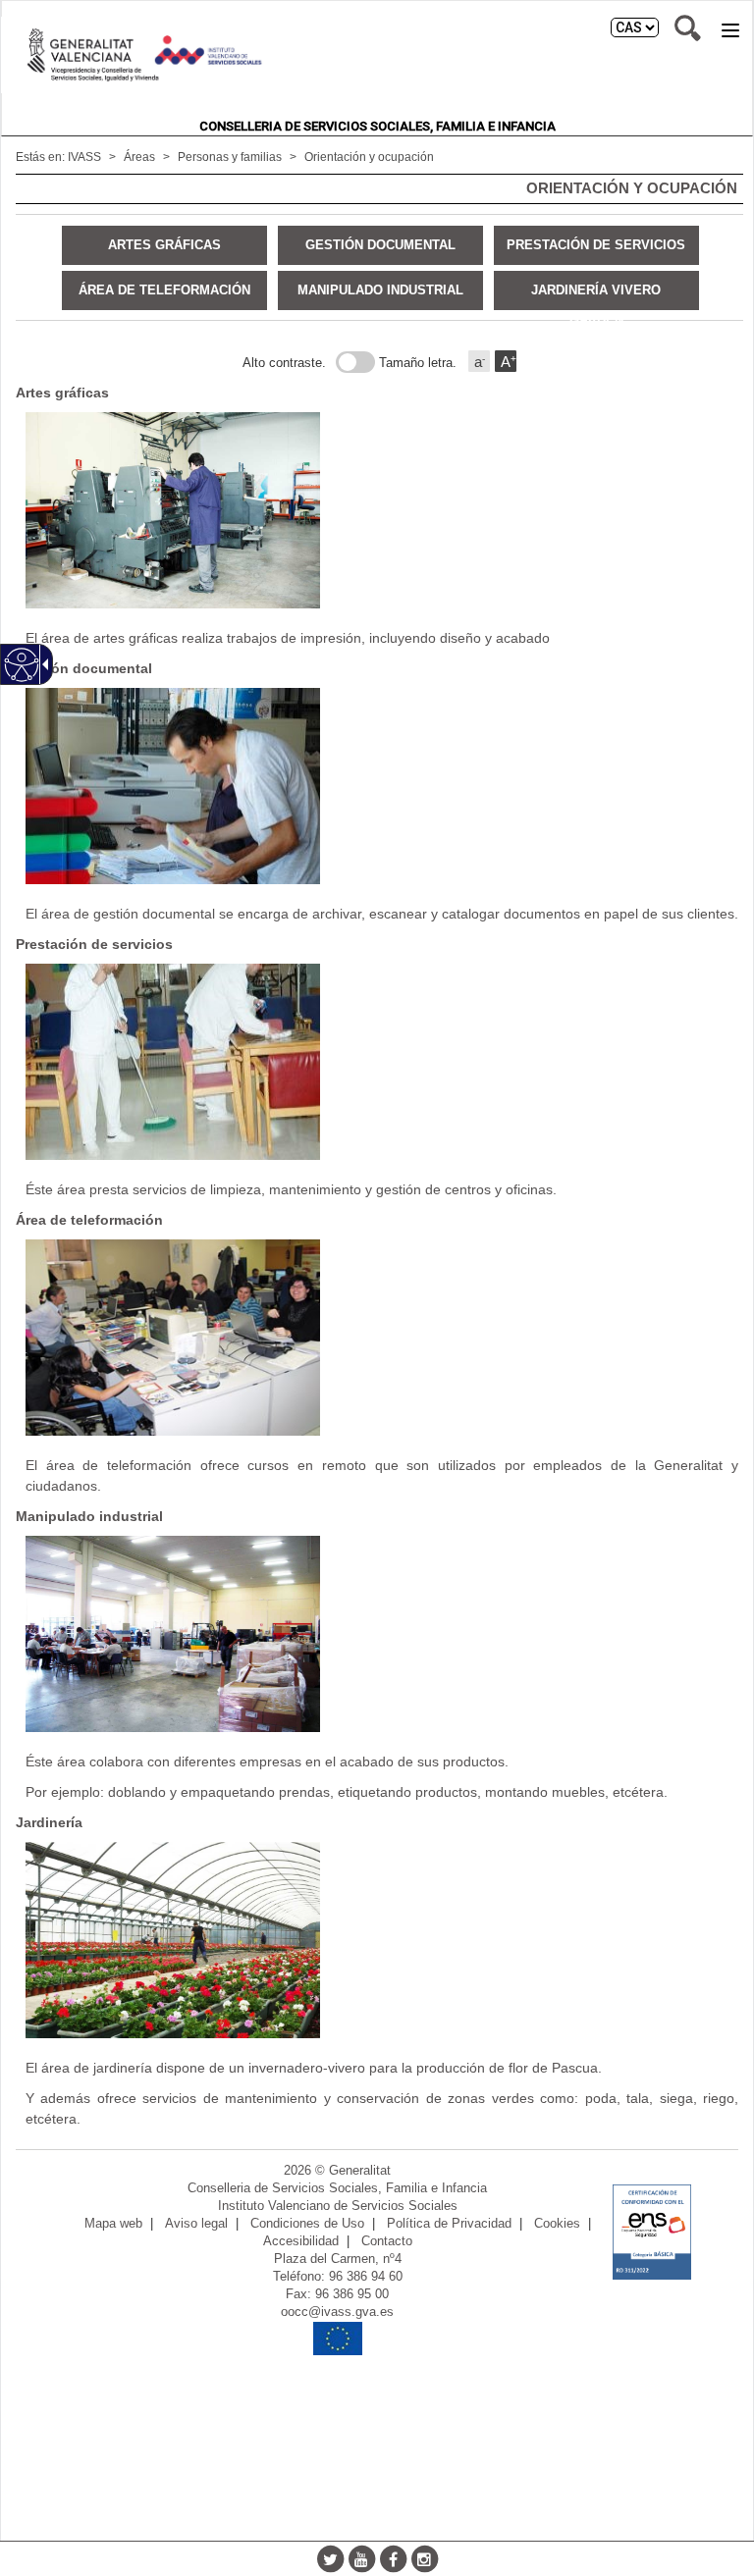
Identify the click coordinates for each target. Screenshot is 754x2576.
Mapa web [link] (113, 2224)
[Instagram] (424, 2558)
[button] (730, 30)
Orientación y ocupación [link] (369, 157)
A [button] (509, 362)
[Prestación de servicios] (379, 1062)
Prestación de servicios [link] (596, 245)
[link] (652, 2232)
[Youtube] (361, 2558)
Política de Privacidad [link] (449, 2224)
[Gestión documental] (379, 786)
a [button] (480, 362)
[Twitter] (330, 2558)
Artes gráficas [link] (164, 245)
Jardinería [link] (49, 1822)
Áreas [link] (139, 157)
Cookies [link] (557, 2224)
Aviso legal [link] (196, 2224)
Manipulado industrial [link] (380, 290)
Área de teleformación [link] (164, 290)
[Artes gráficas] (379, 510)
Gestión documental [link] (380, 245)
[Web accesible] (22, 665)
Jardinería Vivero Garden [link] (596, 296)
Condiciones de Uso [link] (307, 2224)
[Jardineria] (379, 1940)
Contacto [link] (387, 2241)
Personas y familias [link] (230, 157)
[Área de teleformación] (379, 1338)
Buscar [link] (688, 28)
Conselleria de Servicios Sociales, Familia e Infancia (377, 126)
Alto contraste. (284, 363)
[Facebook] (393, 2558)
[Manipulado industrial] (379, 1634)
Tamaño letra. (418, 363)
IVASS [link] (84, 157)
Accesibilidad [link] (301, 2241)
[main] (377, 1157)
